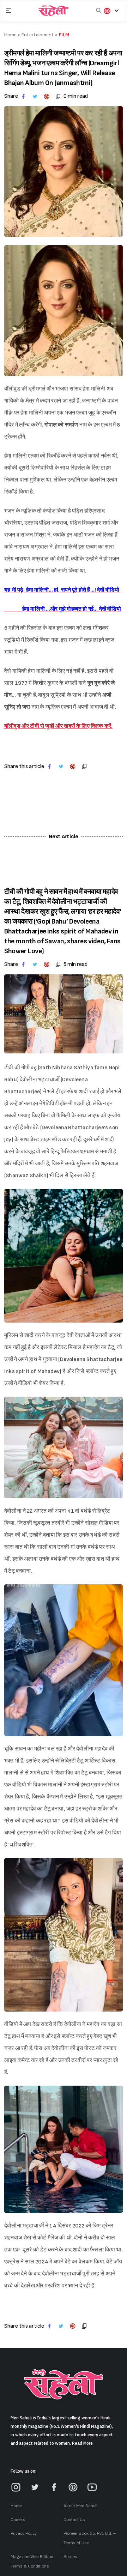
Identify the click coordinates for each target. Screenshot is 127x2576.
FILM (64, 35)
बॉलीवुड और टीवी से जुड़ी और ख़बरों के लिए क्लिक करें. (58, 726)
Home (16, 2506)
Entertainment (38, 35)
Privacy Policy (24, 2533)
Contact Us (74, 2520)
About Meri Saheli (80, 2506)
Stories (70, 2557)
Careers (18, 2520)
